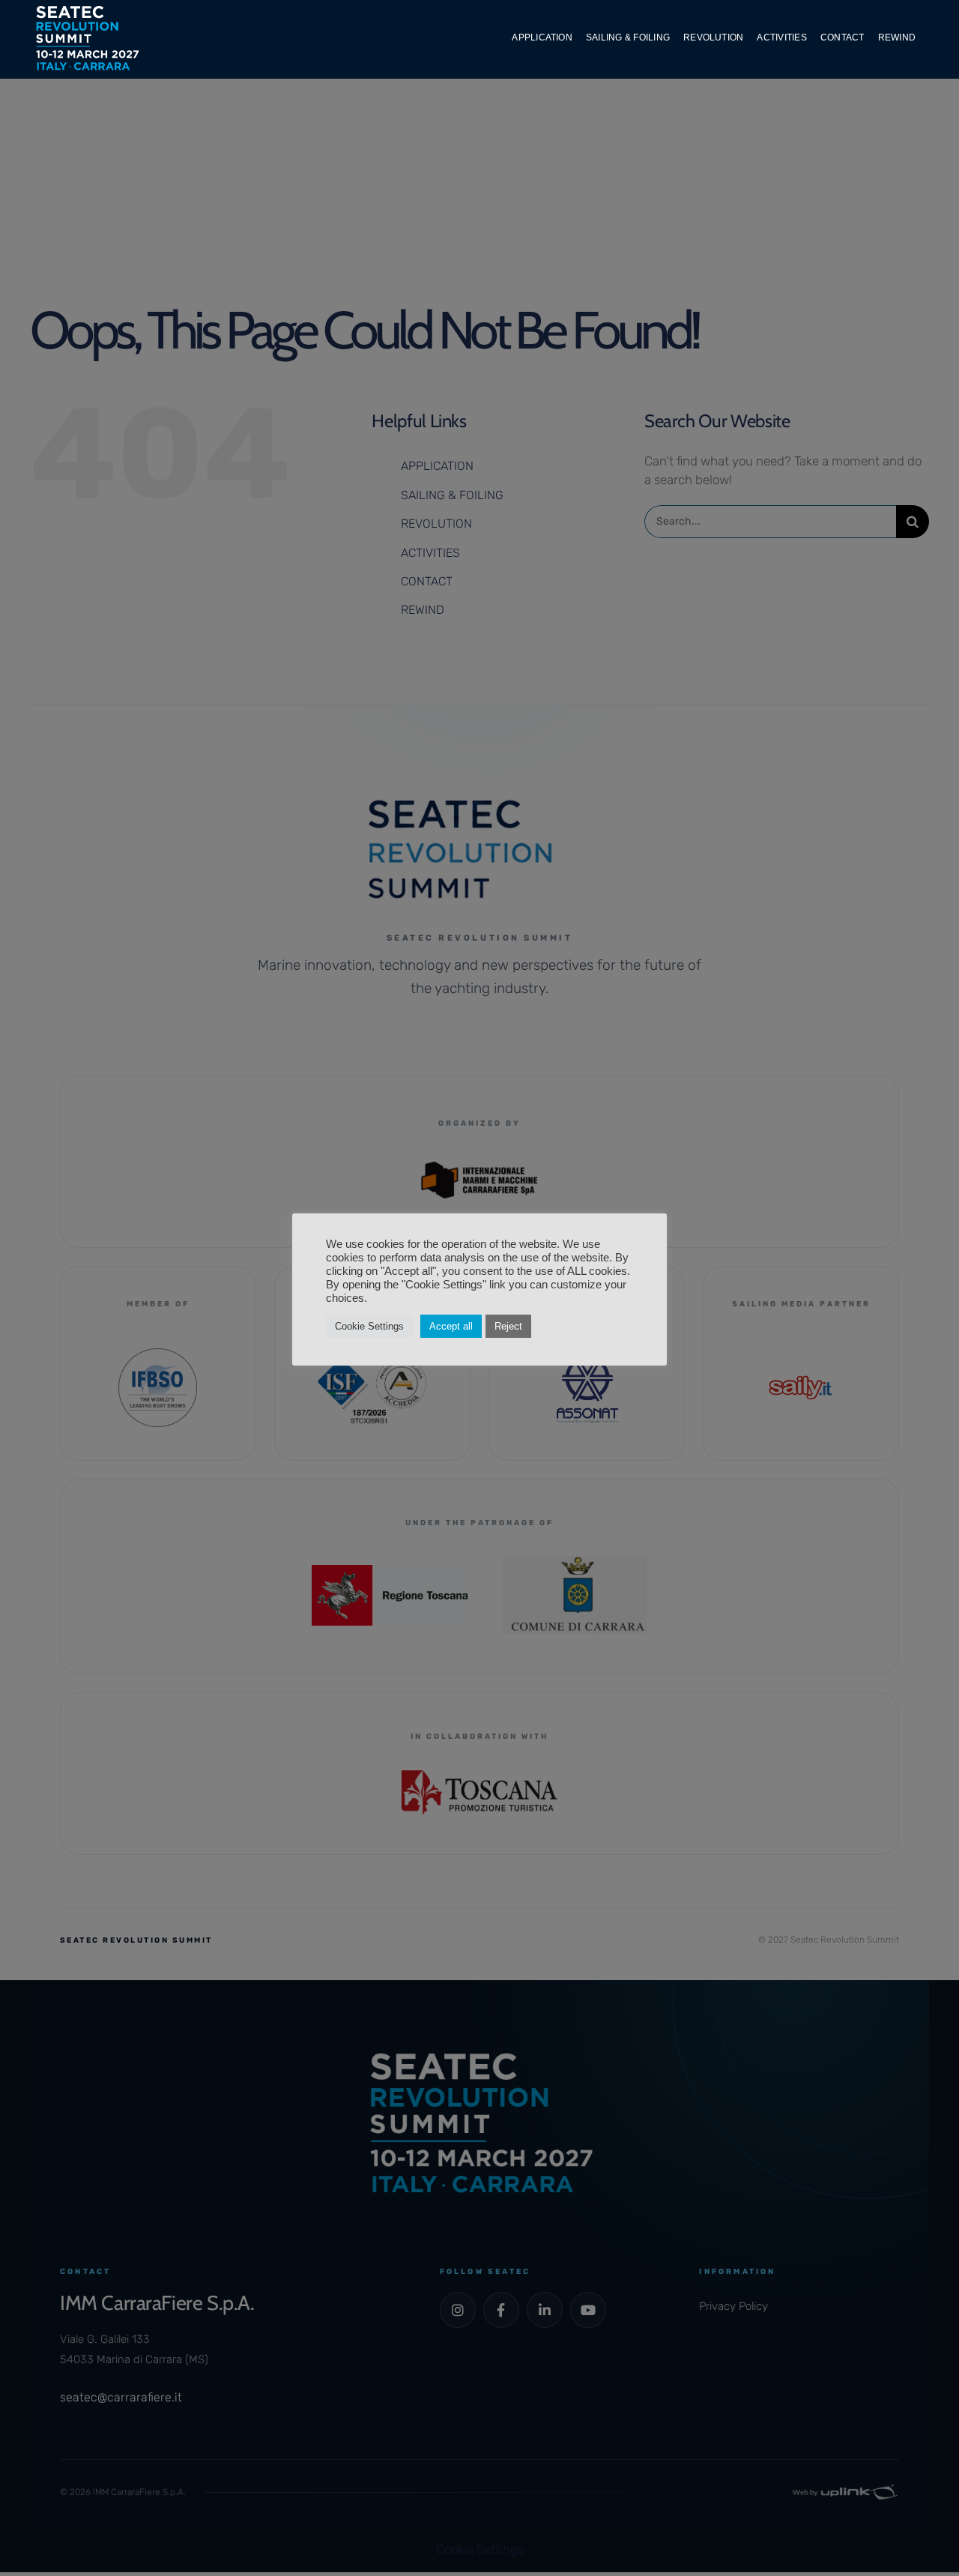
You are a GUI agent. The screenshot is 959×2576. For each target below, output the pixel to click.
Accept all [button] (451, 1326)
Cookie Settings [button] (369, 1326)
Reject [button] (508, 1326)
